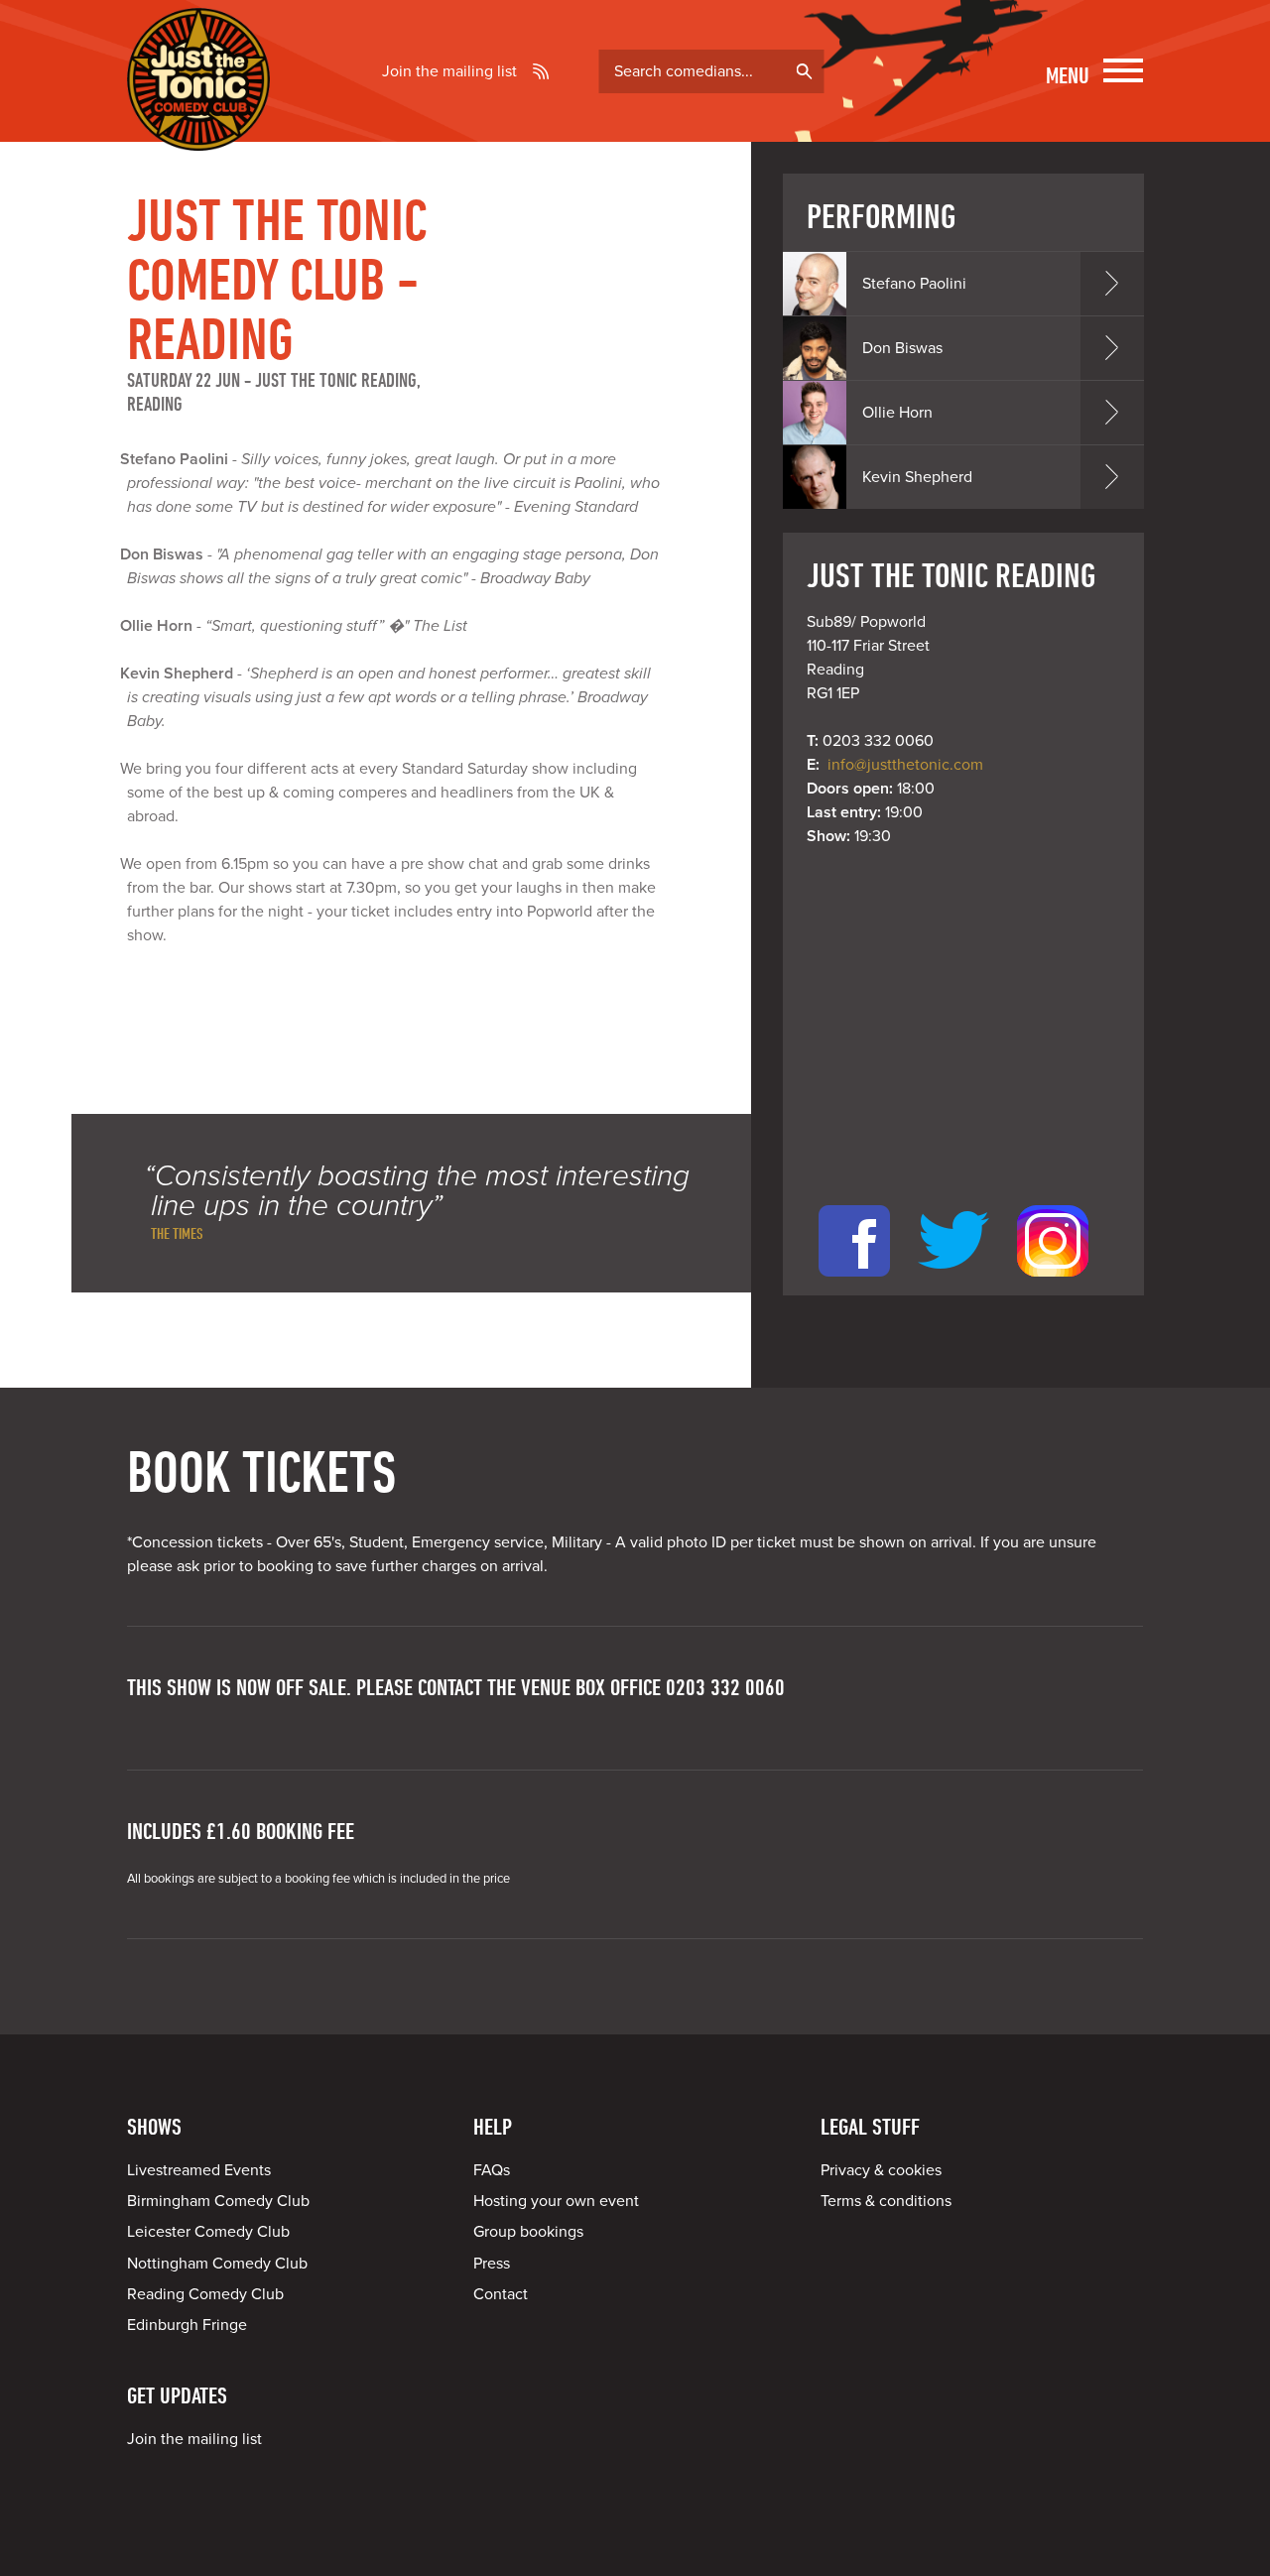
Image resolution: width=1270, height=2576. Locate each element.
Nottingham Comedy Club (217, 2264)
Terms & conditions (886, 2201)
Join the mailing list (449, 71)
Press (492, 2264)
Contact (501, 2294)
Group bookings (528, 2232)
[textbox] (711, 71)
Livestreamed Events (199, 2170)
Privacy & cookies (881, 2170)
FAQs (492, 2170)
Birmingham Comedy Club (218, 2201)
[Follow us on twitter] (953, 1284)
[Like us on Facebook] (854, 1284)
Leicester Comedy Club (208, 2232)
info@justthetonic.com (905, 765)
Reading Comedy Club (205, 2294)
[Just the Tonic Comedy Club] (198, 122)
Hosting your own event (556, 2201)
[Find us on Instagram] (1053, 1284)
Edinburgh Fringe (187, 2325)
